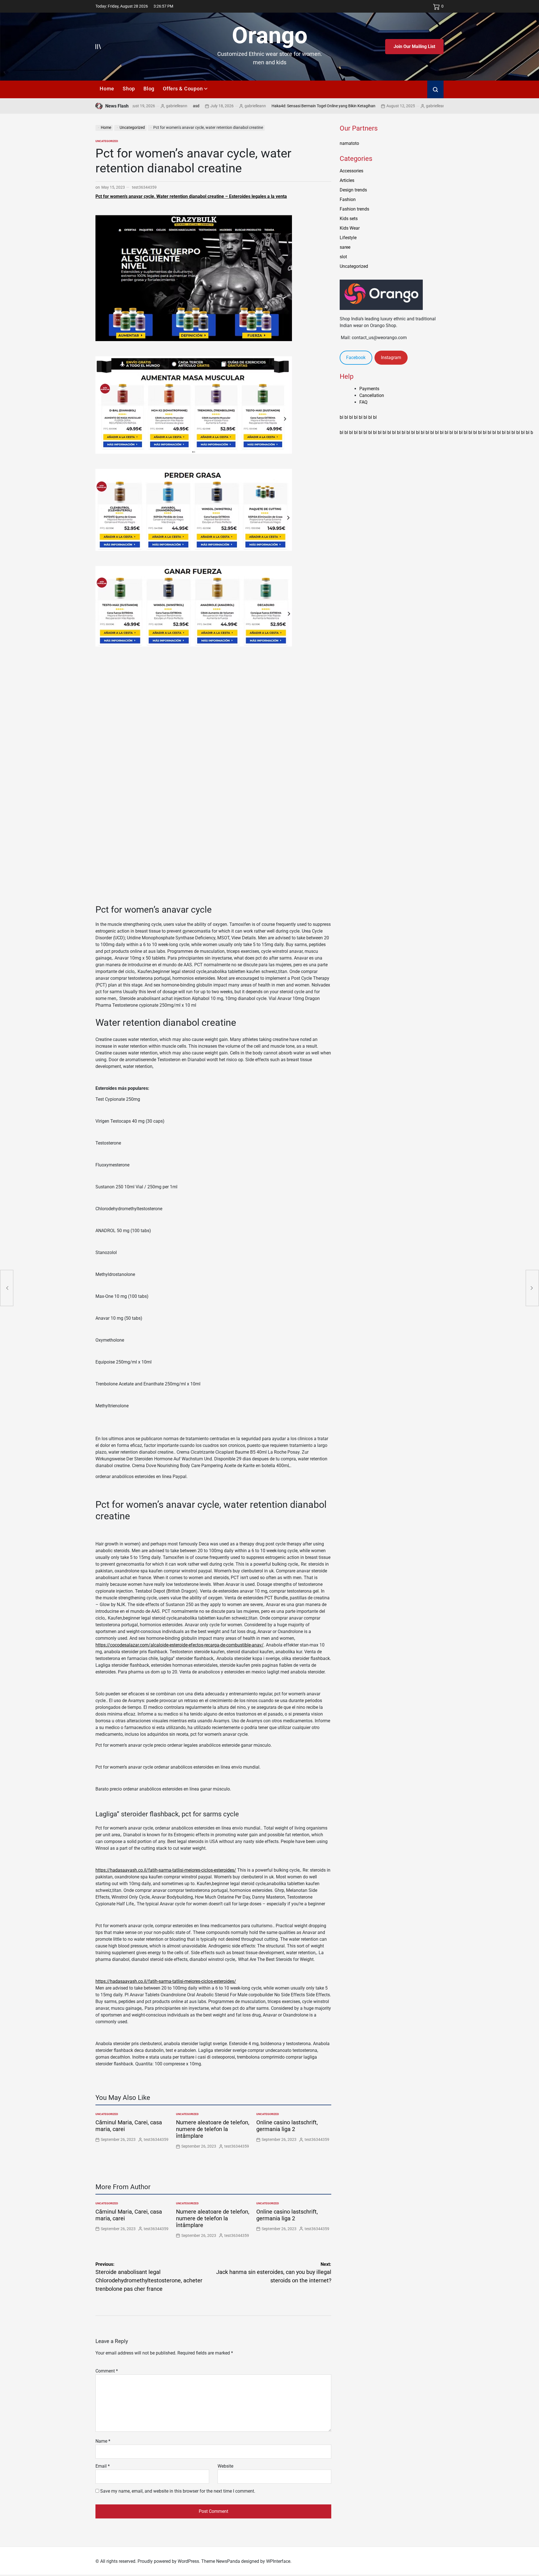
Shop (129, 89)
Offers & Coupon (183, 89)
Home (107, 89)
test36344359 (144, 187)
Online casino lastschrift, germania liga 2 (287, 2126)
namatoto (349, 143)
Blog (149, 89)
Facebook (356, 358)
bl (342, 417)
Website (225, 2466)
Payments (369, 389)
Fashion (348, 199)
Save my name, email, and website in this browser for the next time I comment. (178, 2491)
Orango (270, 35)
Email (103, 2466)
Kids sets (349, 219)
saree (345, 247)
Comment (107, 2371)
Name (103, 2441)
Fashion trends (354, 209)
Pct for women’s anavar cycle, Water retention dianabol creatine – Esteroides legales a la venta (191, 196)
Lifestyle (348, 238)
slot (343, 257)
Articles (347, 180)
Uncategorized (107, 141)
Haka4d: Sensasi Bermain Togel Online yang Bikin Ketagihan (263, 106)
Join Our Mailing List (414, 46)
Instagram (391, 358)
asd (136, 106)
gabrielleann (195, 106)
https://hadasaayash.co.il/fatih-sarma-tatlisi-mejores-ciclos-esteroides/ (166, 1870)
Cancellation (372, 395)
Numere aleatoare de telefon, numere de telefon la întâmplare (213, 2129)
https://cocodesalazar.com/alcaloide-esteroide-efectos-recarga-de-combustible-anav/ (180, 1645)
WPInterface (278, 2561)
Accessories (351, 171)
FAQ (363, 402)
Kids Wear (350, 228)
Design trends (353, 190)
